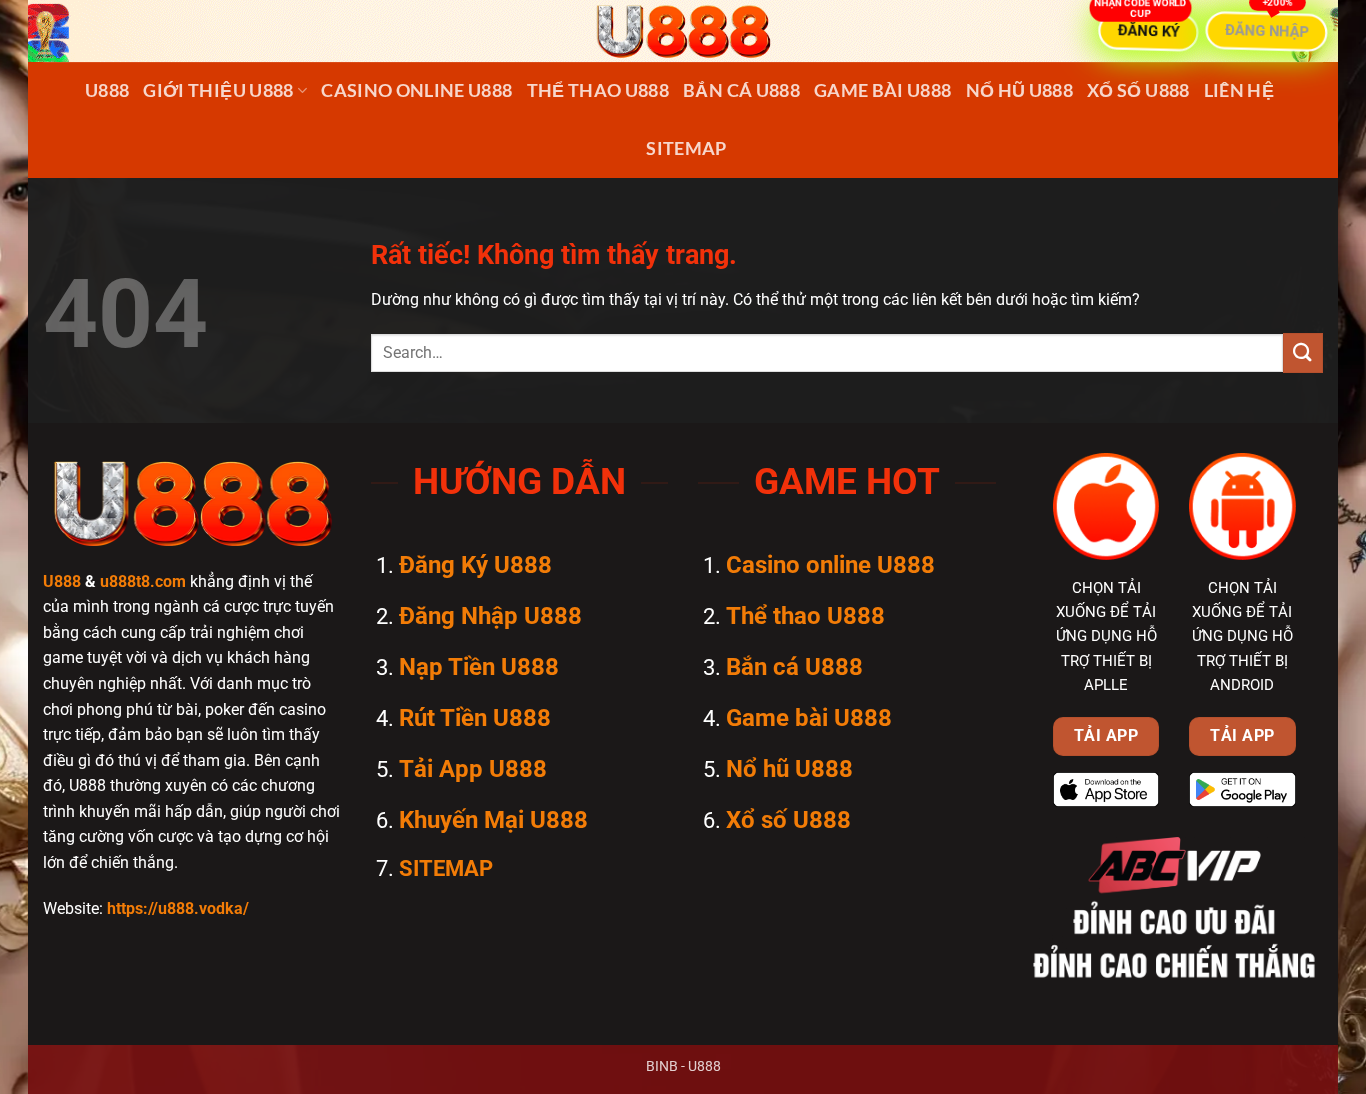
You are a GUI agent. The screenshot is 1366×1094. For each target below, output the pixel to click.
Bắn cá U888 (741, 90)
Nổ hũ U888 (1020, 90)
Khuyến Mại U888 (493, 820)
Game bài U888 (883, 90)
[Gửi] (1303, 352)
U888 (107, 90)
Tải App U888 (473, 769)
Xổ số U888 (1138, 90)
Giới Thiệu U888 (218, 90)
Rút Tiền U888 (475, 718)
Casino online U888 (416, 90)
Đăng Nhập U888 (490, 616)
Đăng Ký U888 (475, 565)
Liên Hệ (1239, 90)
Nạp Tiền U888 (479, 667)
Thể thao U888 (598, 90)
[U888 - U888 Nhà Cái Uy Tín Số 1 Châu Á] (683, 31)
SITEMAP (686, 148)
